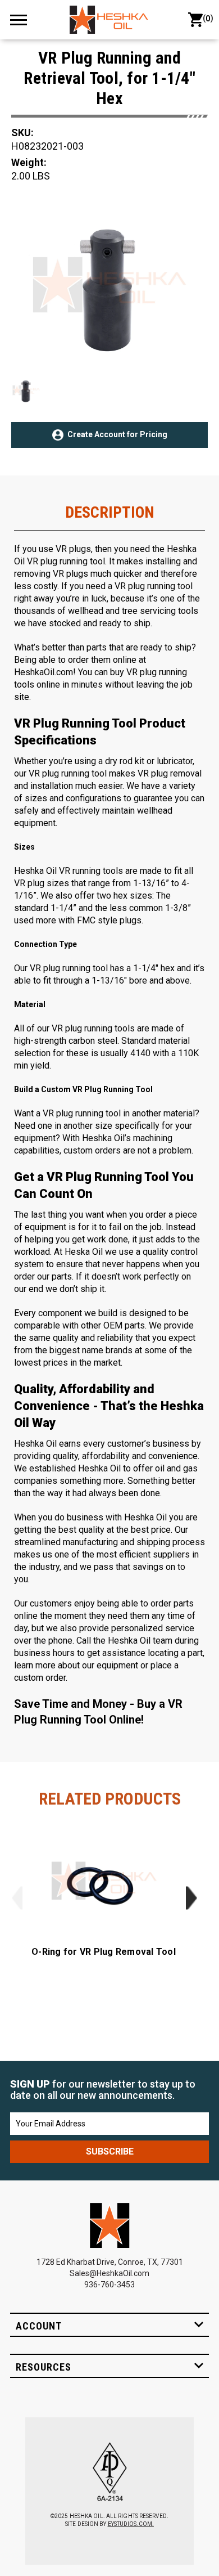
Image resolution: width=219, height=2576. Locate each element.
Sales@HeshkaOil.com (109, 2273)
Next (191, 1898)
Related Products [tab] (110, 1799)
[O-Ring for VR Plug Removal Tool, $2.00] (104, 1882)
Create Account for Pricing (117, 434)
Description (110, 513)
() (206, 18)
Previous (17, 1898)
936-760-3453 (109, 2285)
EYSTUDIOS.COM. (131, 2524)
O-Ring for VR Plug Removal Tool (104, 1952)
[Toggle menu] (24, 19)
